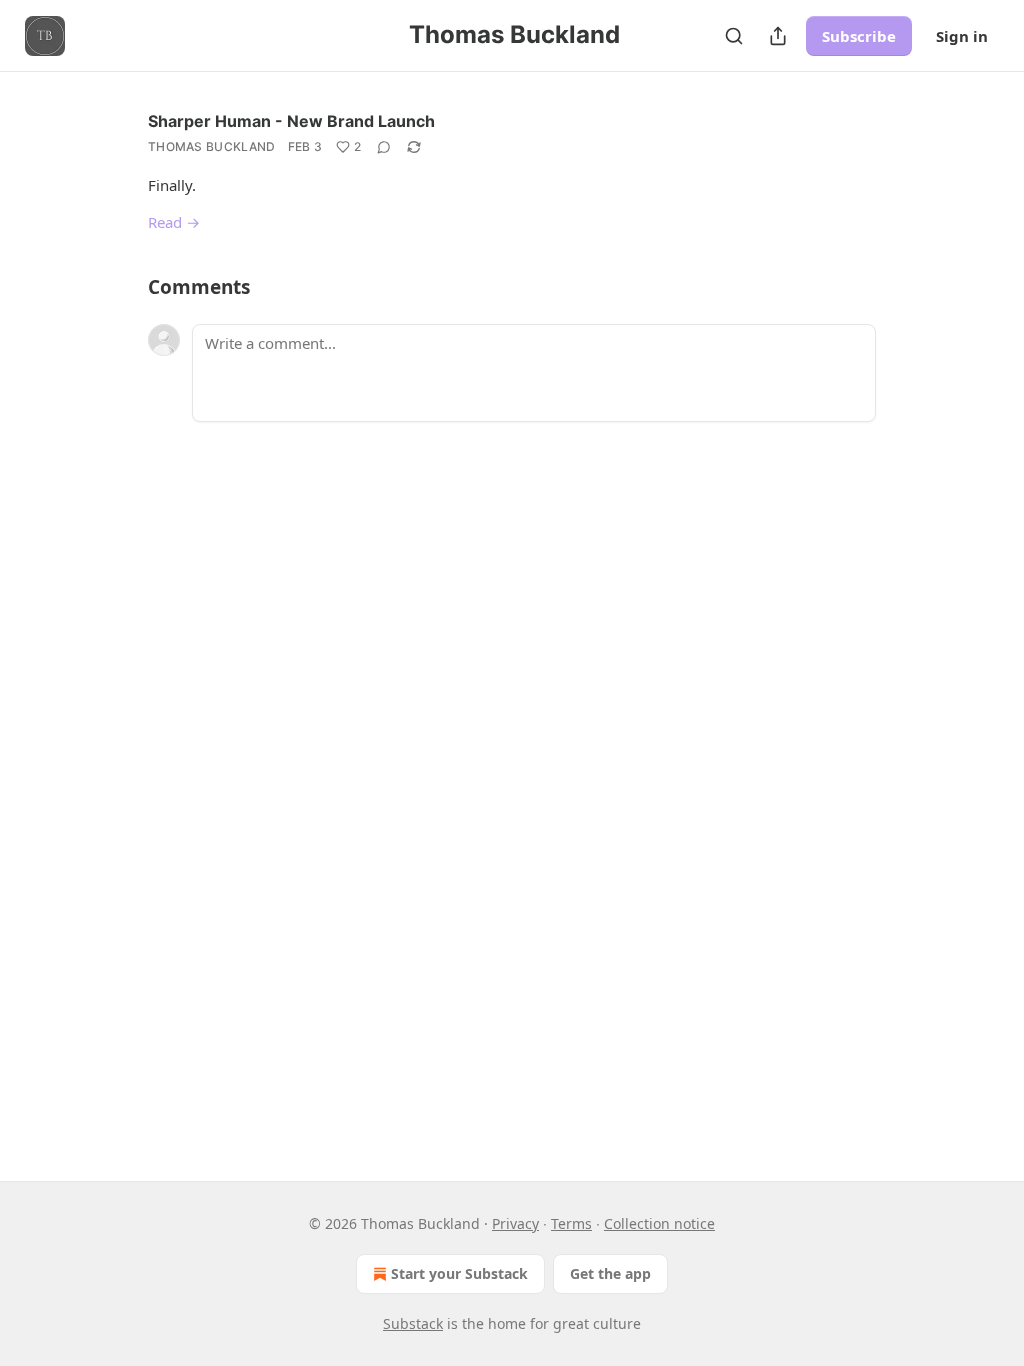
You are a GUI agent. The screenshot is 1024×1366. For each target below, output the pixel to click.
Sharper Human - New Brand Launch (291, 121)
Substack (413, 1323)
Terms (571, 1223)
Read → (174, 222)
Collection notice (659, 1223)
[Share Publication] (778, 36)
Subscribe (859, 36)
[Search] (734, 36)
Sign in (962, 36)
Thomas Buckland (212, 146)
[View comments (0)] (384, 147)
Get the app (610, 1273)
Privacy (515, 1223)
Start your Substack (459, 1273)
